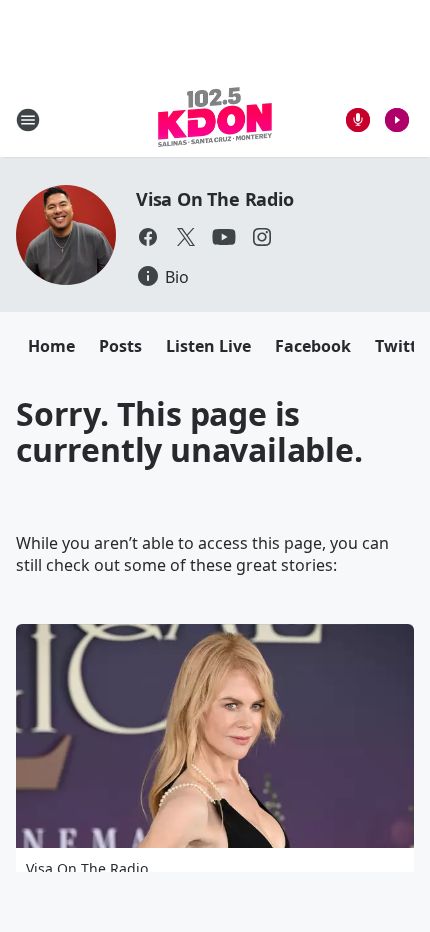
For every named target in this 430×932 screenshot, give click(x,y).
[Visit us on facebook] (148, 237)
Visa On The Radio (215, 199)
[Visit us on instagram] (262, 237)
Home (51, 346)
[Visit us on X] (186, 237)
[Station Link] (215, 119)
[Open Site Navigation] (28, 120)
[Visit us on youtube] (224, 237)
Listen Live (208, 346)
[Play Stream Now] (397, 120)
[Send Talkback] (358, 120)
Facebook (313, 346)
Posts (120, 346)
